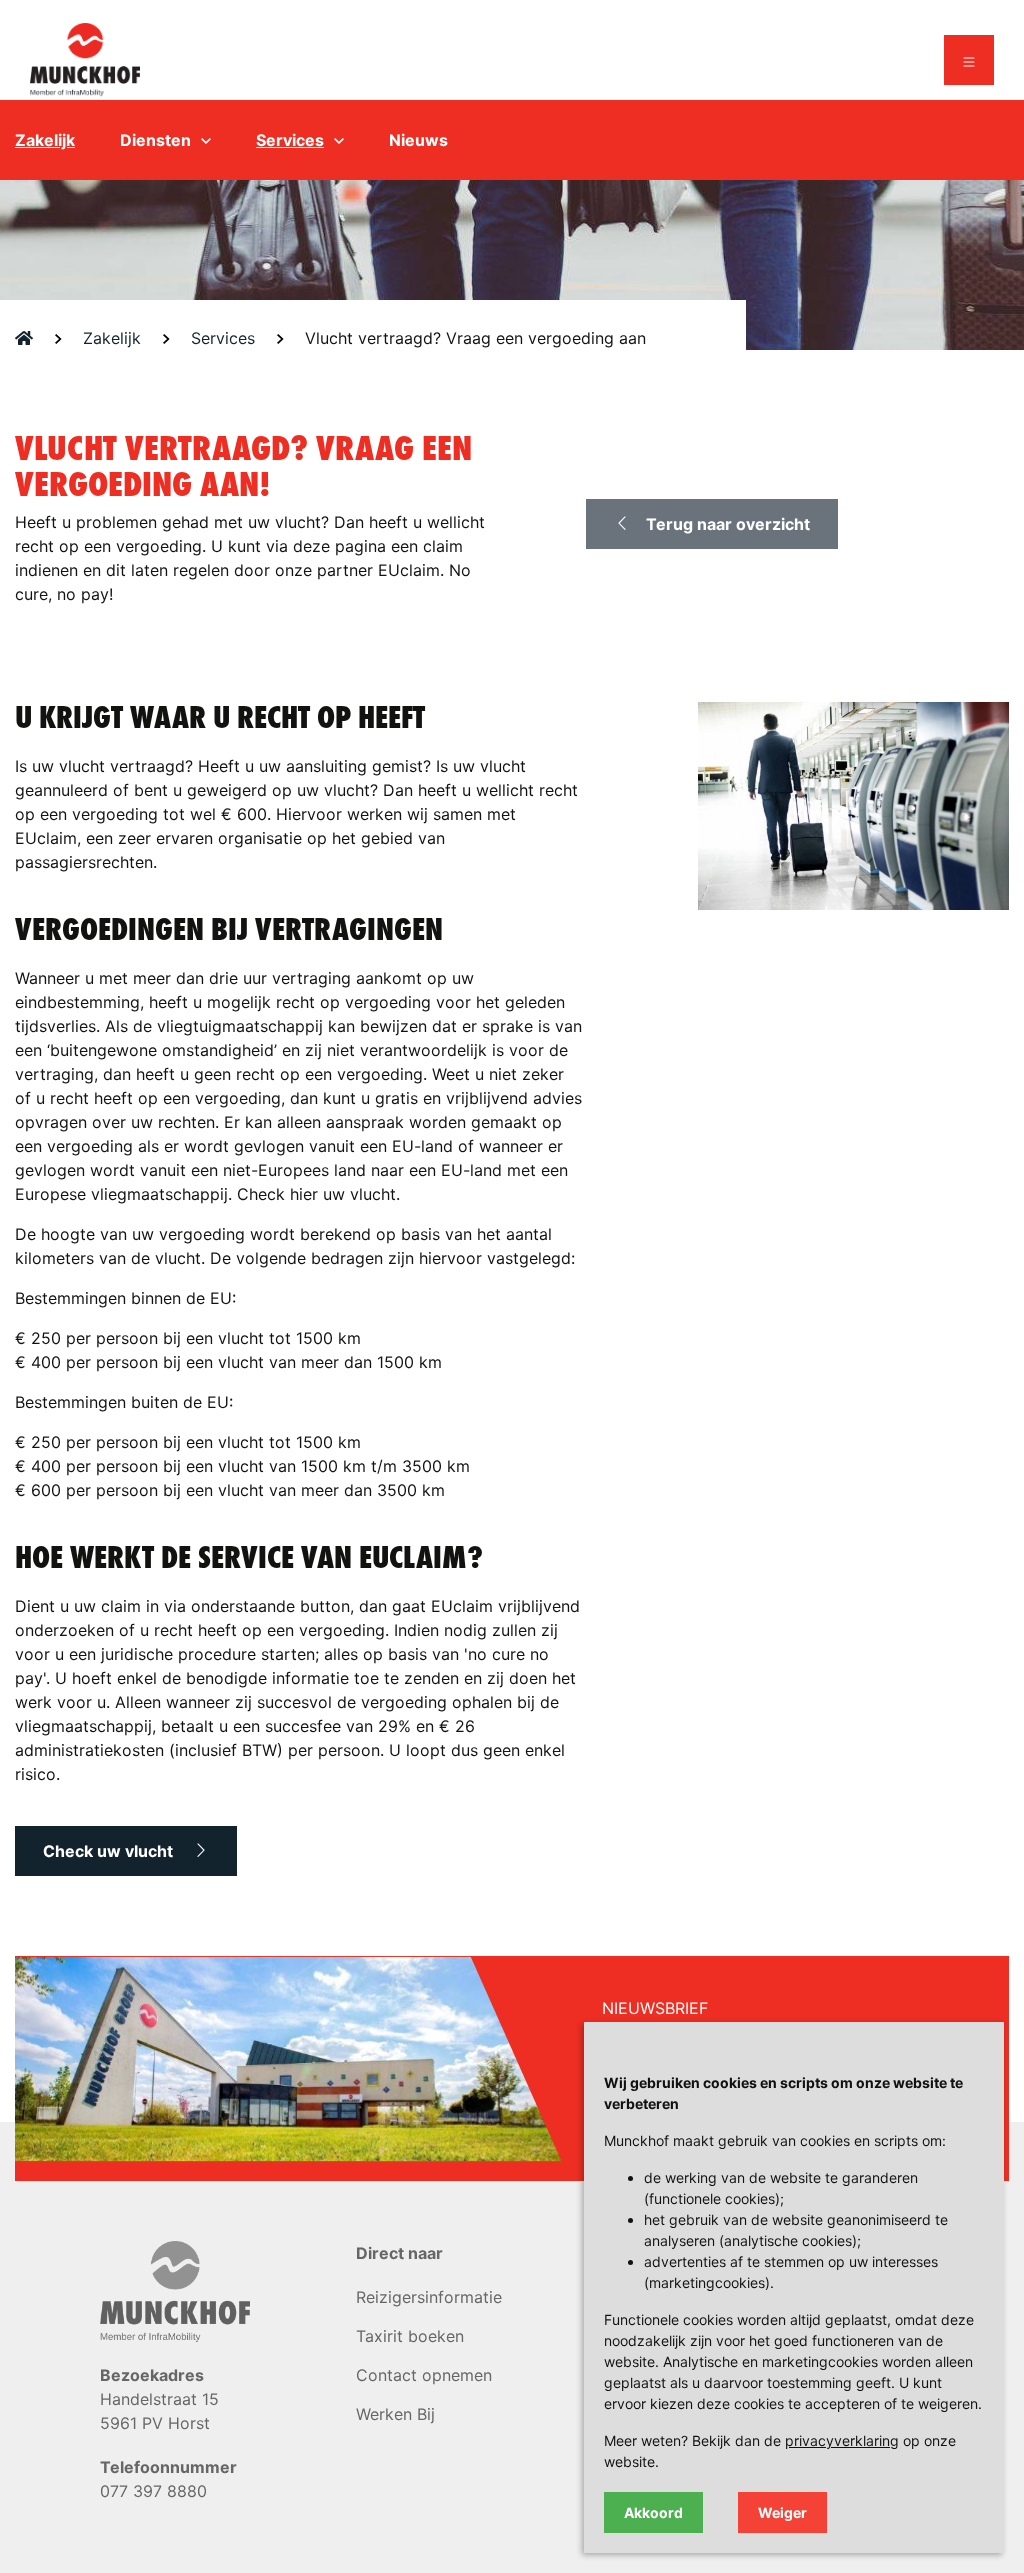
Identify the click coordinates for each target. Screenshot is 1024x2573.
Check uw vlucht (110, 1851)
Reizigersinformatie (429, 2297)
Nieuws (418, 140)
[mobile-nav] (969, 60)
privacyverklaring (842, 2440)
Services (290, 140)
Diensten (155, 140)
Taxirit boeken (410, 2336)
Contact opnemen (424, 2375)
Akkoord (653, 2512)
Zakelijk (45, 140)
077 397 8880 (153, 2491)
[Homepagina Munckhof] (85, 58)
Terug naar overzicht (728, 524)
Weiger (782, 2512)
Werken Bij (395, 2414)
